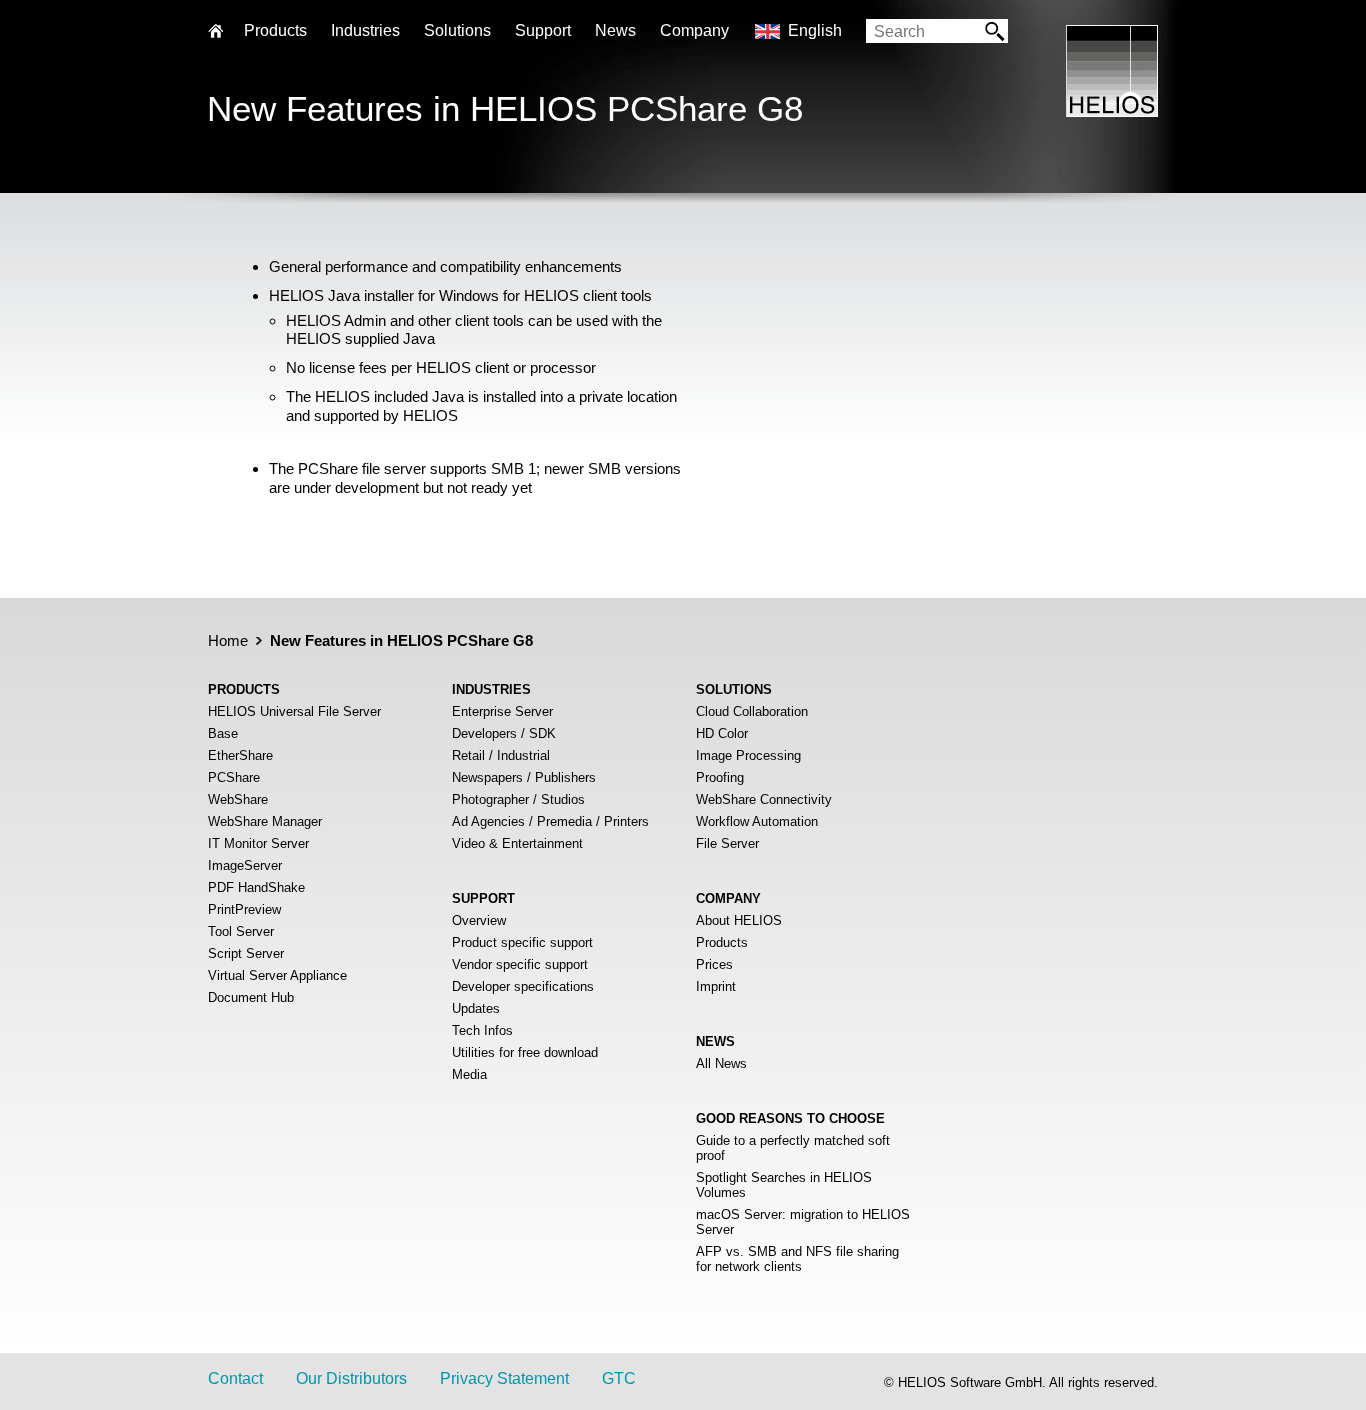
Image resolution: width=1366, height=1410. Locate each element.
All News (721, 1063)
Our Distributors (351, 1378)
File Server (727, 843)
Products (722, 942)
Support (543, 30)
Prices (714, 964)
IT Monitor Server (258, 843)
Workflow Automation (757, 821)
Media (469, 1074)
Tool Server (241, 931)
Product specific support (522, 942)
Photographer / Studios (518, 799)
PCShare (234, 777)
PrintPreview (244, 909)
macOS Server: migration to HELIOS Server (803, 1222)
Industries (365, 30)
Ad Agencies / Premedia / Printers (550, 821)
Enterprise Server (502, 711)
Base (223, 733)
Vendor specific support (520, 964)
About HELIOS (739, 920)
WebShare (238, 799)
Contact (235, 1378)
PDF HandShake (256, 887)
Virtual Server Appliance (277, 975)
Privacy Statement (504, 1378)
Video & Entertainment (517, 843)
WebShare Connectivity (764, 799)
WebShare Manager (265, 821)
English (815, 30)
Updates (476, 1008)
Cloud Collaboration (752, 711)
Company (694, 30)
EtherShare (240, 755)
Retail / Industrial (501, 755)
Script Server (246, 953)
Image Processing (748, 755)
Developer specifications (523, 986)
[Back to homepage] (1112, 111)
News (615, 30)
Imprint (716, 986)
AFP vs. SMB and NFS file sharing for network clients (797, 1259)
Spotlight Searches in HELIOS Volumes (784, 1185)
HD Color (722, 733)
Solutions (457, 30)
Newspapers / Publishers (524, 777)
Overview (479, 920)
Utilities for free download (525, 1052)
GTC (619, 1378)
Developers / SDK (504, 733)
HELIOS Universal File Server (294, 711)
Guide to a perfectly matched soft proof (793, 1148)
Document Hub (251, 997)
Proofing (720, 777)
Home (228, 640)
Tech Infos (482, 1030)
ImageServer (245, 865)
